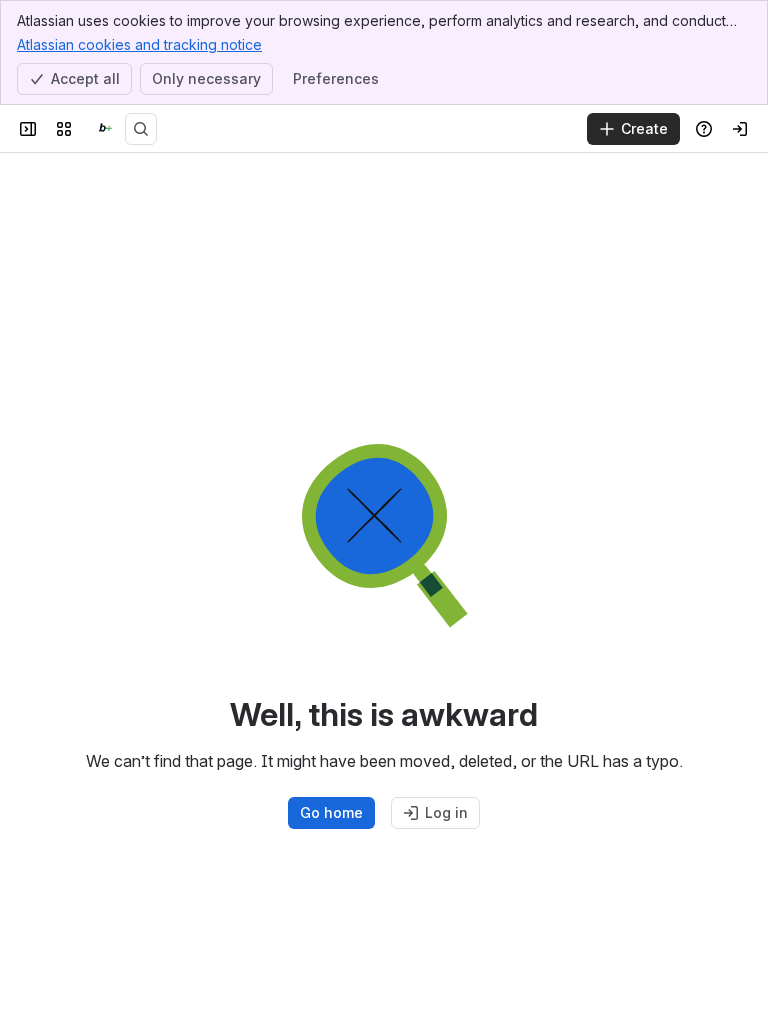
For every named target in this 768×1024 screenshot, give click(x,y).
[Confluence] (102, 129)
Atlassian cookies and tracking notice (139, 44)
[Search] (141, 129)
